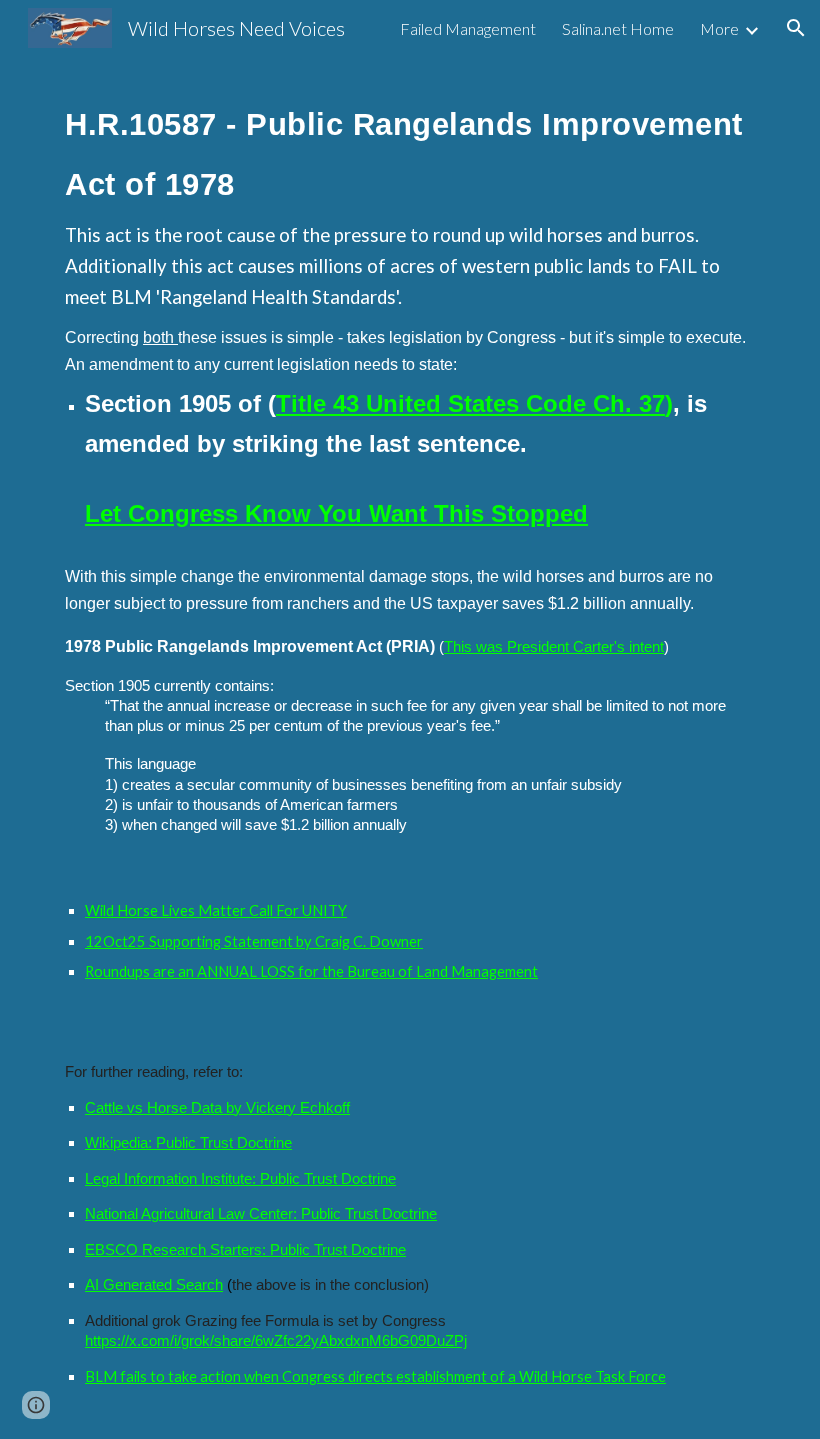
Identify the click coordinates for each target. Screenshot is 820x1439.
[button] (796, 28)
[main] (410, 461)
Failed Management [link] (468, 28)
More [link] (719, 28)
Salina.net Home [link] (618, 28)
